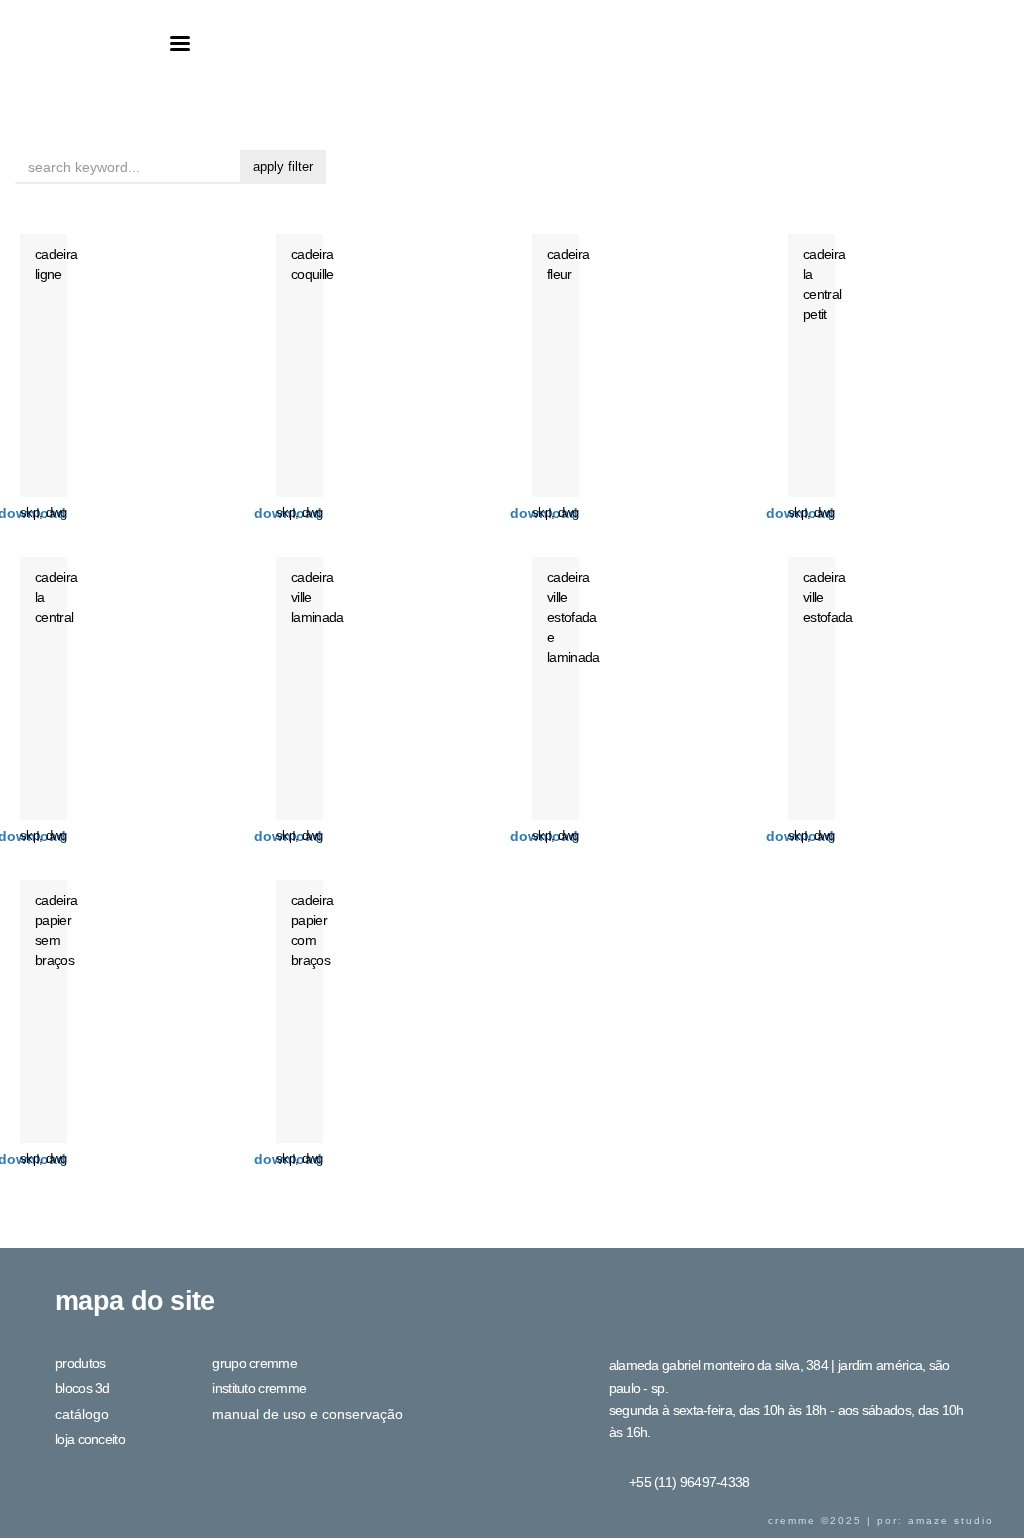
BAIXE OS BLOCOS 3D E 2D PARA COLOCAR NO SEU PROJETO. (288, 513)
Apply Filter (283, 166)
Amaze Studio (951, 1521)
